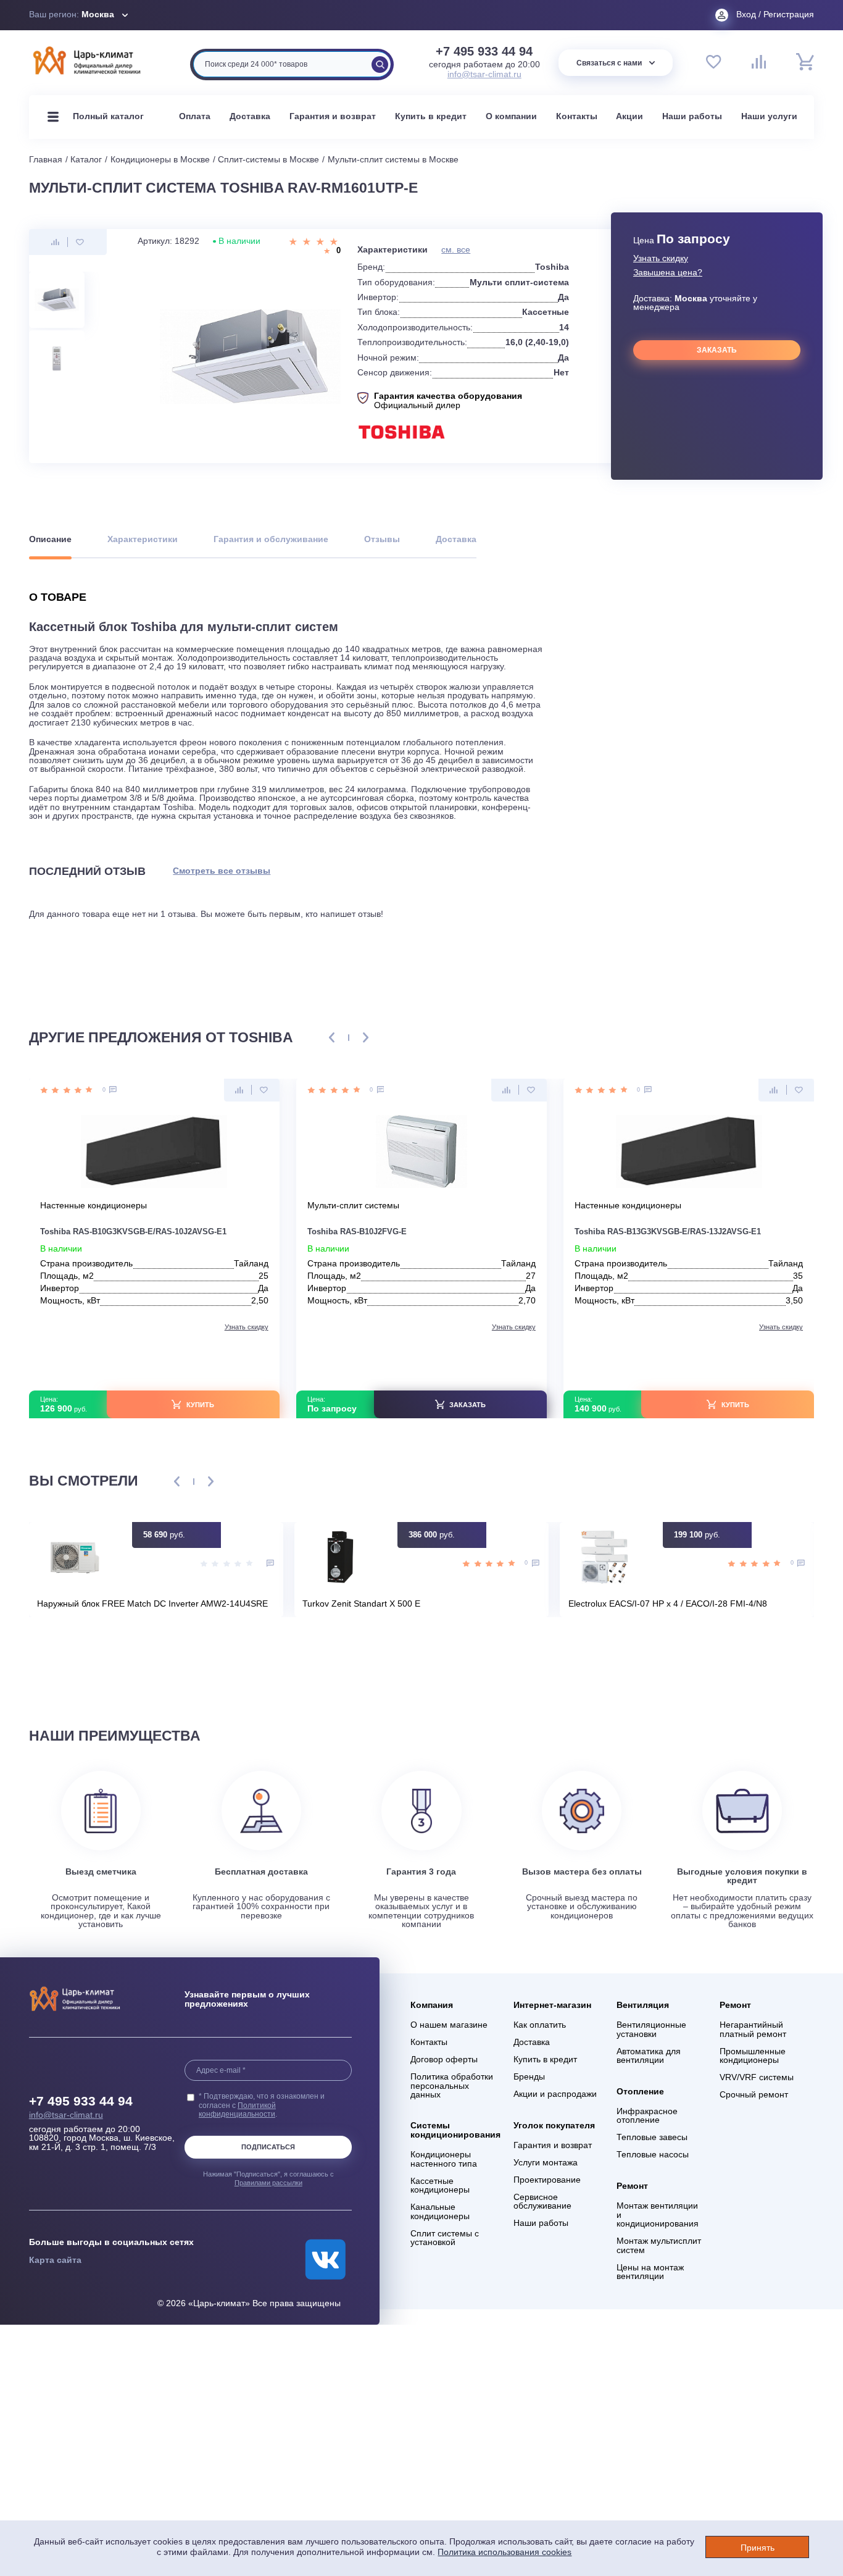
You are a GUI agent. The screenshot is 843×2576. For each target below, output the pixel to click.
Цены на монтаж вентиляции (650, 2272)
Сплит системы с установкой (445, 2238)
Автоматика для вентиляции (649, 2056)
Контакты (577, 116)
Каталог (86, 160)
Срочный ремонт (754, 2095)
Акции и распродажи (555, 2094)
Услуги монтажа (546, 2163)
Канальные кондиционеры (440, 2212)
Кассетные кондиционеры (440, 2186)
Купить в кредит (431, 116)
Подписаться (268, 2147)
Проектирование (547, 2180)
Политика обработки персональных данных (452, 2086)
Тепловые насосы (653, 2155)
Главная (46, 160)
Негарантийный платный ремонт (753, 2030)
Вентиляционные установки (651, 2030)
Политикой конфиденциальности (237, 2110)
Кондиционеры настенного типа (444, 2159)
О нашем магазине (449, 2025)
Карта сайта (55, 2260)
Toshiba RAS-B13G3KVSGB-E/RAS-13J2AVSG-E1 (668, 1232)
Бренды (529, 2077)
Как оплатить (540, 2025)
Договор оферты (444, 2060)
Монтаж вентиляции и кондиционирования (658, 2215)
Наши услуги (769, 116)
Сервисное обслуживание (542, 2202)
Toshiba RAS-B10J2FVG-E (357, 1232)
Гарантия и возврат (333, 116)
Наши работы (692, 116)
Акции (629, 116)
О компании (511, 116)
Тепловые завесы (652, 2138)
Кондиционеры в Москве (160, 160)
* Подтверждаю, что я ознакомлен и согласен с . (262, 2105)
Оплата (195, 116)
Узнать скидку (661, 259)
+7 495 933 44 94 (484, 52)
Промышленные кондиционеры (753, 2056)
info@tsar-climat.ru (484, 74)
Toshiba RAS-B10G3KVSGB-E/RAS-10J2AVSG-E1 (133, 1232)
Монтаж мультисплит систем (659, 2246)
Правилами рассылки (268, 2183)
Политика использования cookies (505, 2552)
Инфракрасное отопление (647, 2116)
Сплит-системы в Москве (268, 160)
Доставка (250, 116)
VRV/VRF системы (757, 2078)
